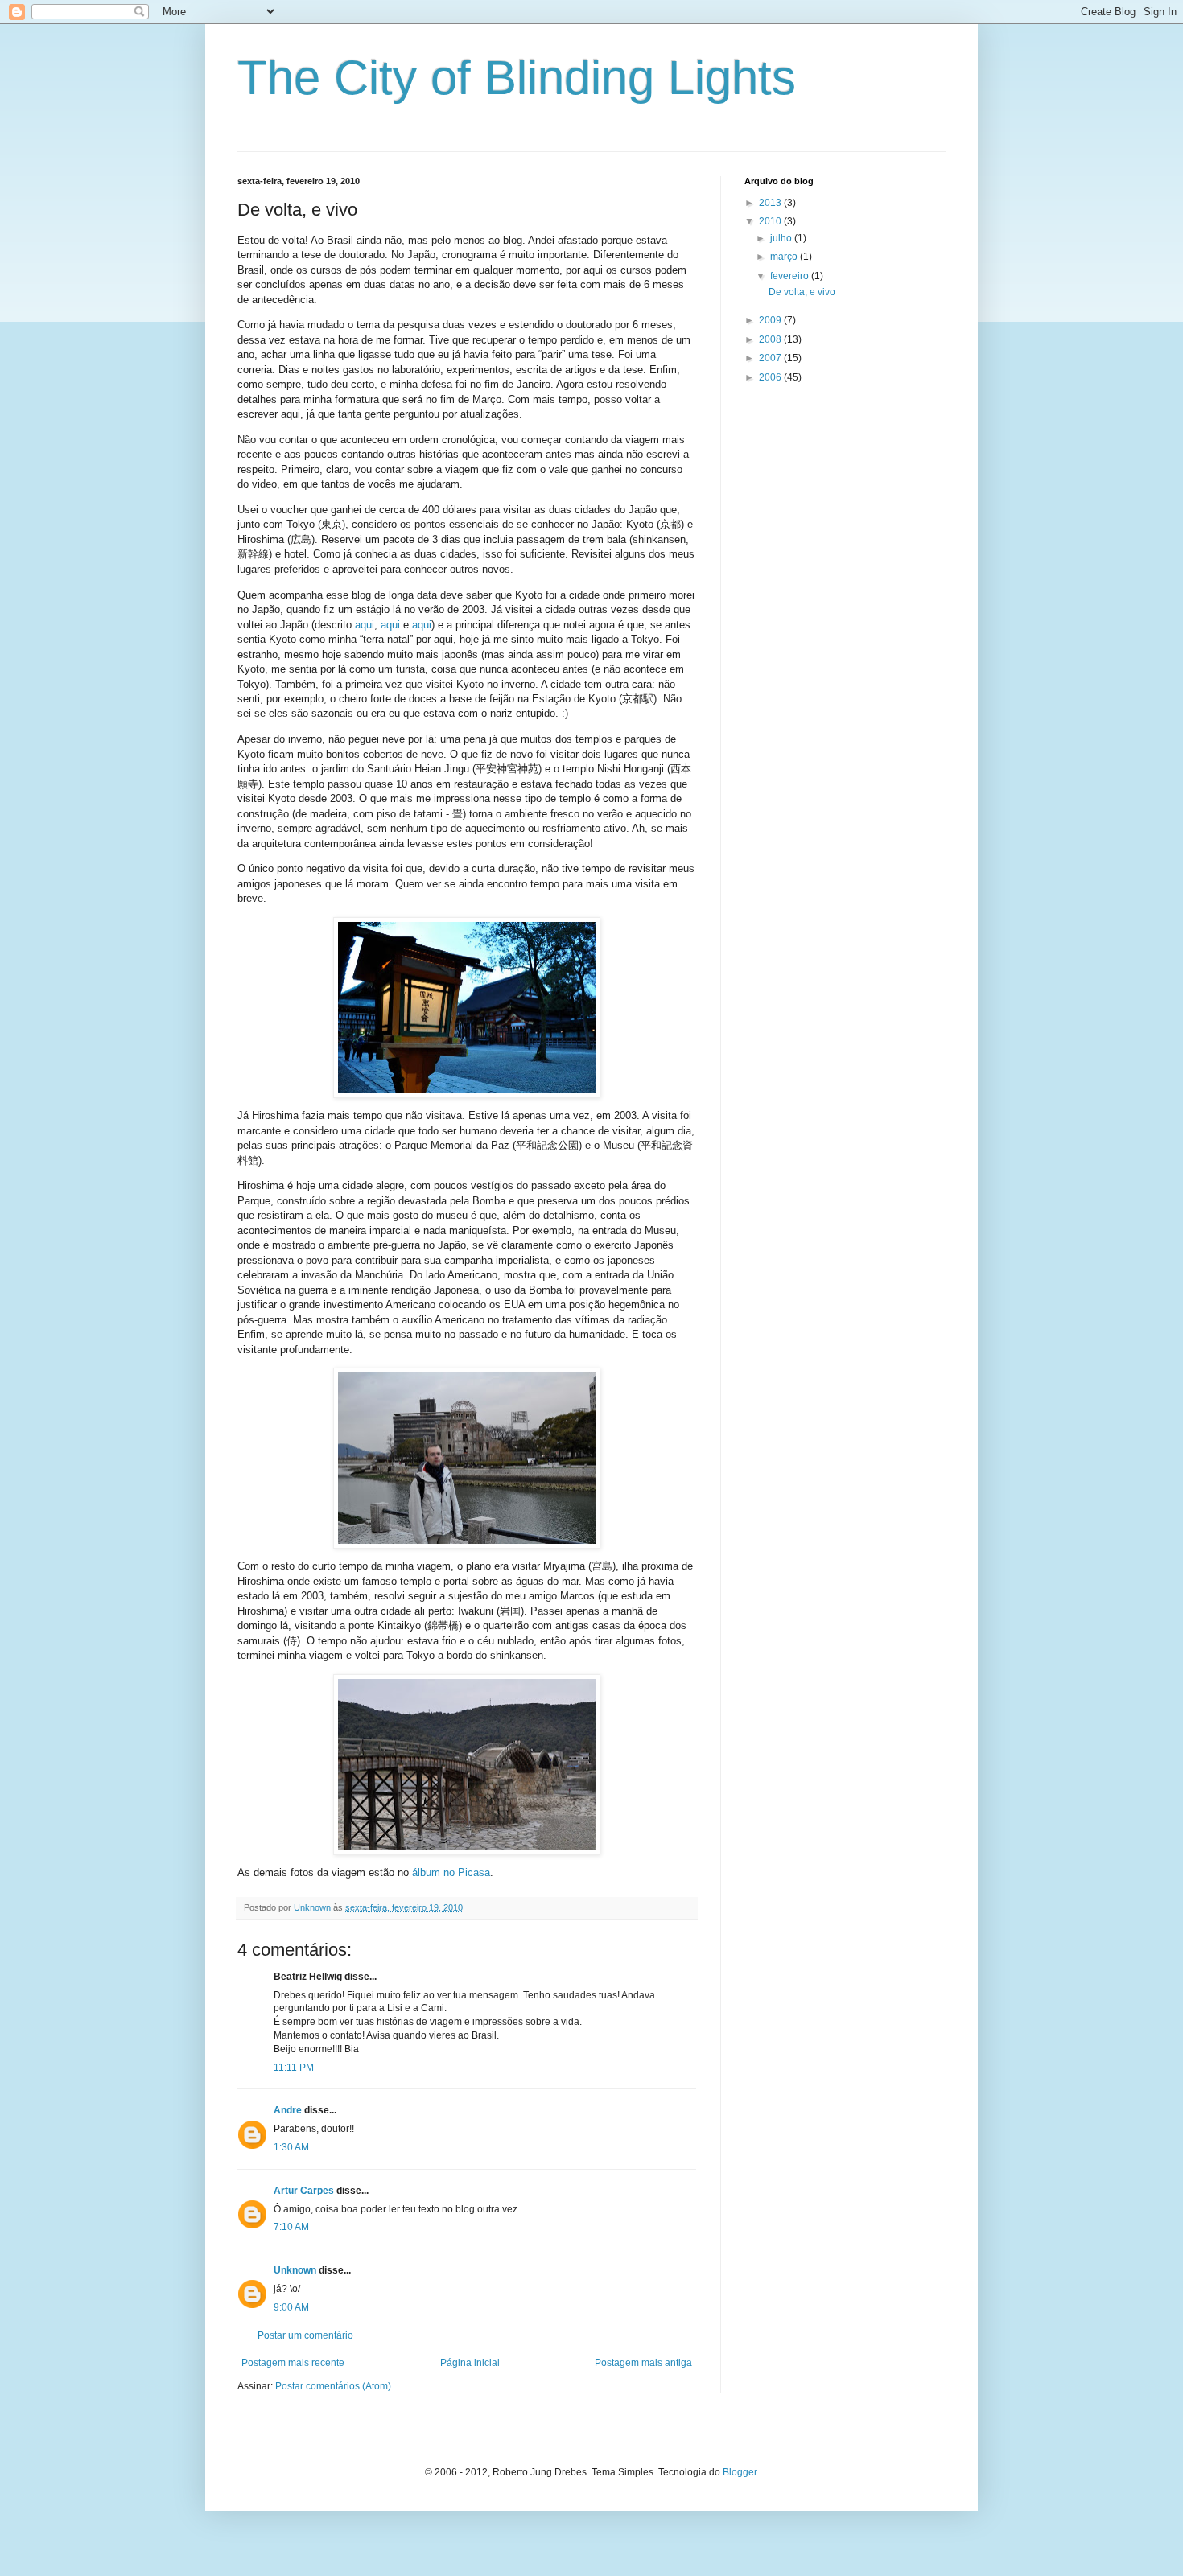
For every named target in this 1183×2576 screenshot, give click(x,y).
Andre (288, 2110)
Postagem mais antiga (643, 2363)
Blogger (740, 2472)
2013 (771, 203)
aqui (365, 625)
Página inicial (470, 2363)
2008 (771, 339)
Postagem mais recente (293, 2363)
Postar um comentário (305, 2335)
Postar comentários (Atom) (333, 2386)
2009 (771, 320)
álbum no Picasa (451, 1872)
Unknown (295, 2270)
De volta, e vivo (802, 292)
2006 (771, 377)
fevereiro (791, 276)
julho (782, 238)
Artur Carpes (304, 2191)
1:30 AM (291, 2147)
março (785, 257)
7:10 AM (291, 2227)
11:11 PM (294, 2068)
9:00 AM (291, 2307)
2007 (771, 358)
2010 (771, 221)
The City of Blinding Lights (517, 78)
